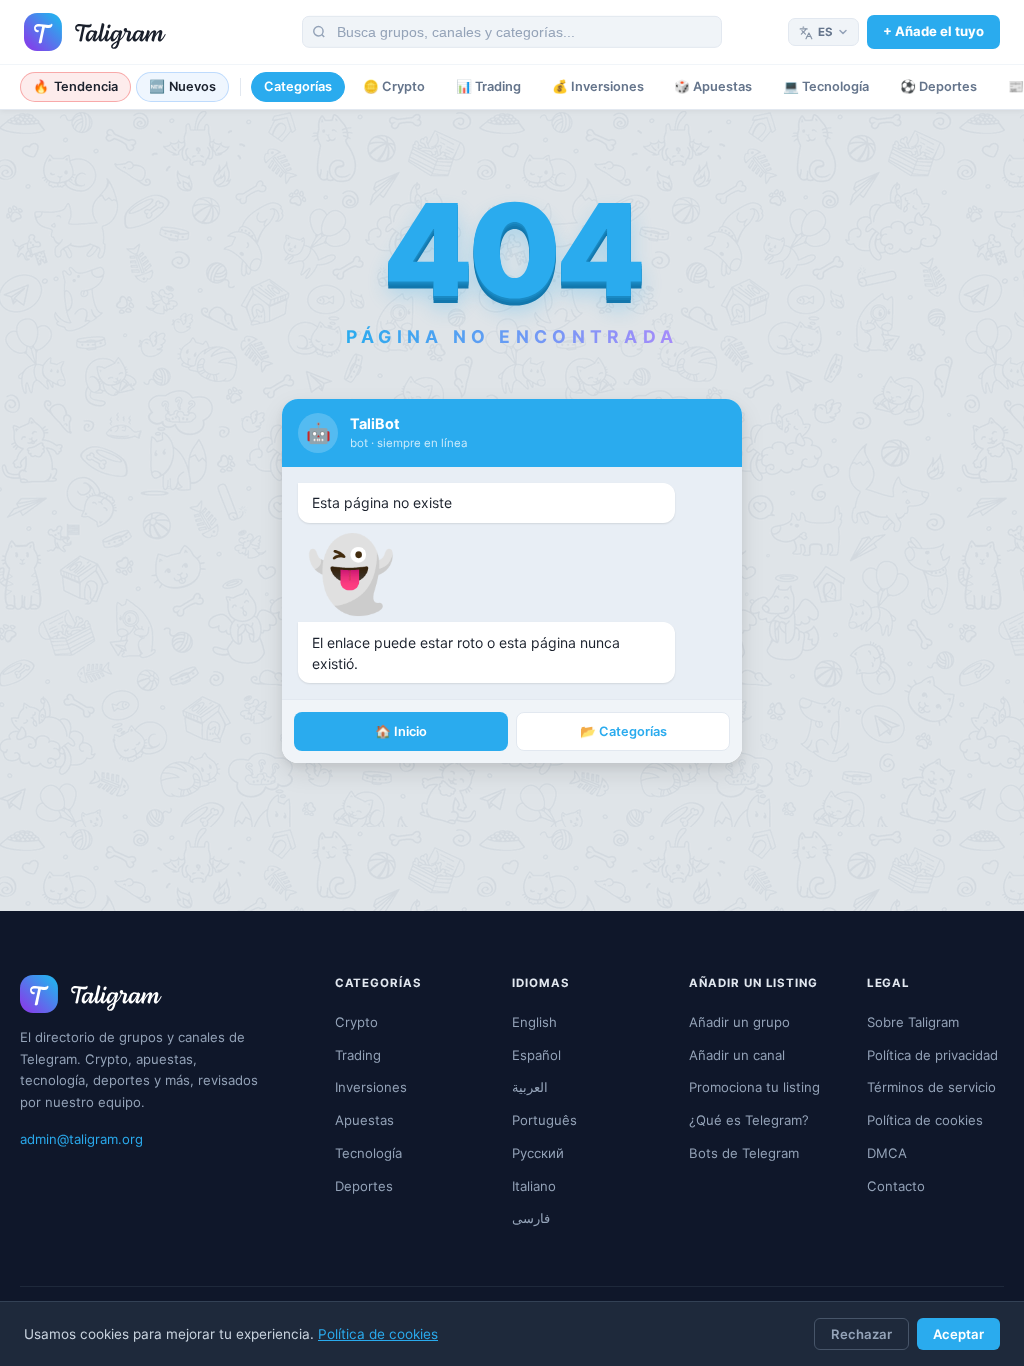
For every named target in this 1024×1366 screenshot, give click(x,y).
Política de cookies (378, 1334)
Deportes (364, 1186)
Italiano (534, 1186)
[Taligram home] (95, 32)
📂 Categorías (623, 731)
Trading (358, 1055)
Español (536, 1055)
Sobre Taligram (913, 1022)
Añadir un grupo (739, 1022)
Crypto (356, 1022)
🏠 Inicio (401, 731)
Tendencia (75, 86)
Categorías (298, 86)
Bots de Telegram (744, 1153)
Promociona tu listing (754, 1087)
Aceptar (958, 1334)
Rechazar (861, 1334)
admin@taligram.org (81, 1139)
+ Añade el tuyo (933, 31)
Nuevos (183, 86)
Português (544, 1120)
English (534, 1022)
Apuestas (364, 1120)
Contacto (896, 1186)
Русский (538, 1153)
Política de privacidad (932, 1055)
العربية (530, 1087)
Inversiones (371, 1087)
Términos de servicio (931, 1087)
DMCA (887, 1153)
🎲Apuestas (713, 86)
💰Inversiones (598, 86)
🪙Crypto (394, 86)
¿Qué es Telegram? (749, 1120)
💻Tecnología (826, 86)
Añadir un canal (737, 1055)
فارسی (531, 1218)
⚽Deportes (938, 86)
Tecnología (368, 1153)
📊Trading (488, 86)
